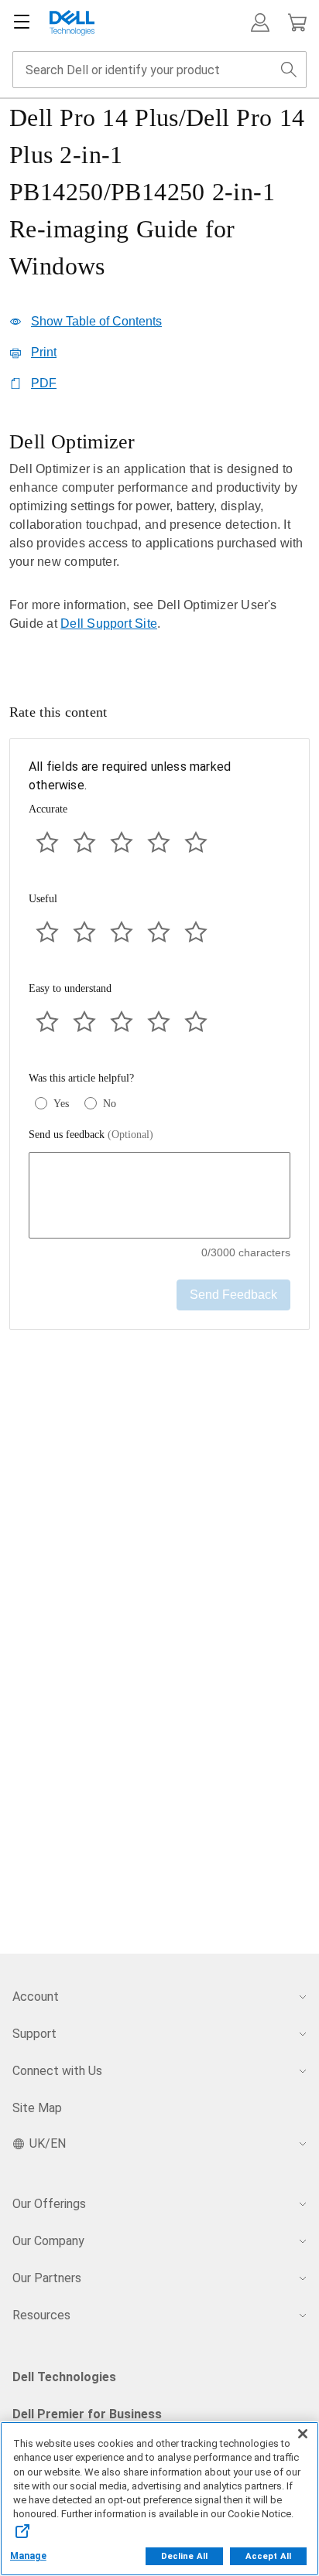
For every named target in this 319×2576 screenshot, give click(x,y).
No (110, 1104)
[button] (260, 22)
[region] (159, 542)
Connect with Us (57, 2071)
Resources (41, 2315)
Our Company (48, 2241)
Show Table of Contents (96, 321)
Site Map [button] (37, 2108)
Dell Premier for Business (87, 2414)
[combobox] (159, 70)
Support (34, 2034)
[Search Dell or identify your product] (289, 70)
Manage (28, 2556)
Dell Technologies (64, 2377)
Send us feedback (91, 1135)
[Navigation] (22, 22)
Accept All (268, 2556)
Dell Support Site (109, 624)
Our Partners (47, 2278)
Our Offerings (49, 2204)
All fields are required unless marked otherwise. (130, 776)
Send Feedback (233, 1295)
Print (44, 352)
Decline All (184, 2556)
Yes (61, 1104)
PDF (44, 383)
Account (36, 1997)
